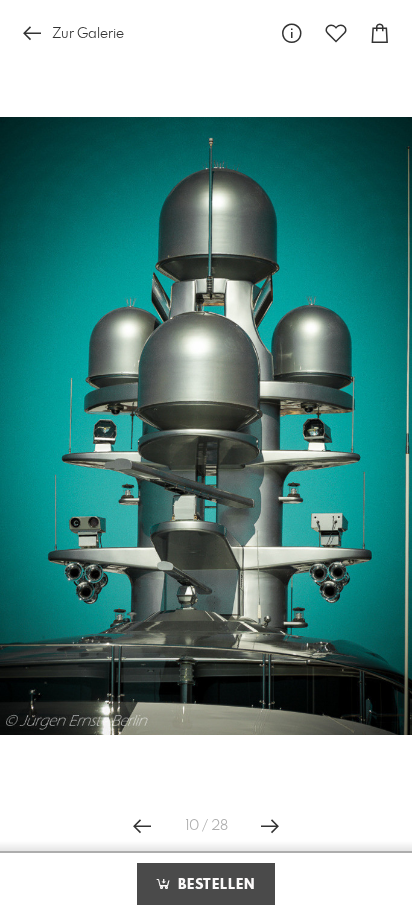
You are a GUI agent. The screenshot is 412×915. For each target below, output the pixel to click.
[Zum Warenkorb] (380, 33)
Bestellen (214, 885)
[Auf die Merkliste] (336, 33)
